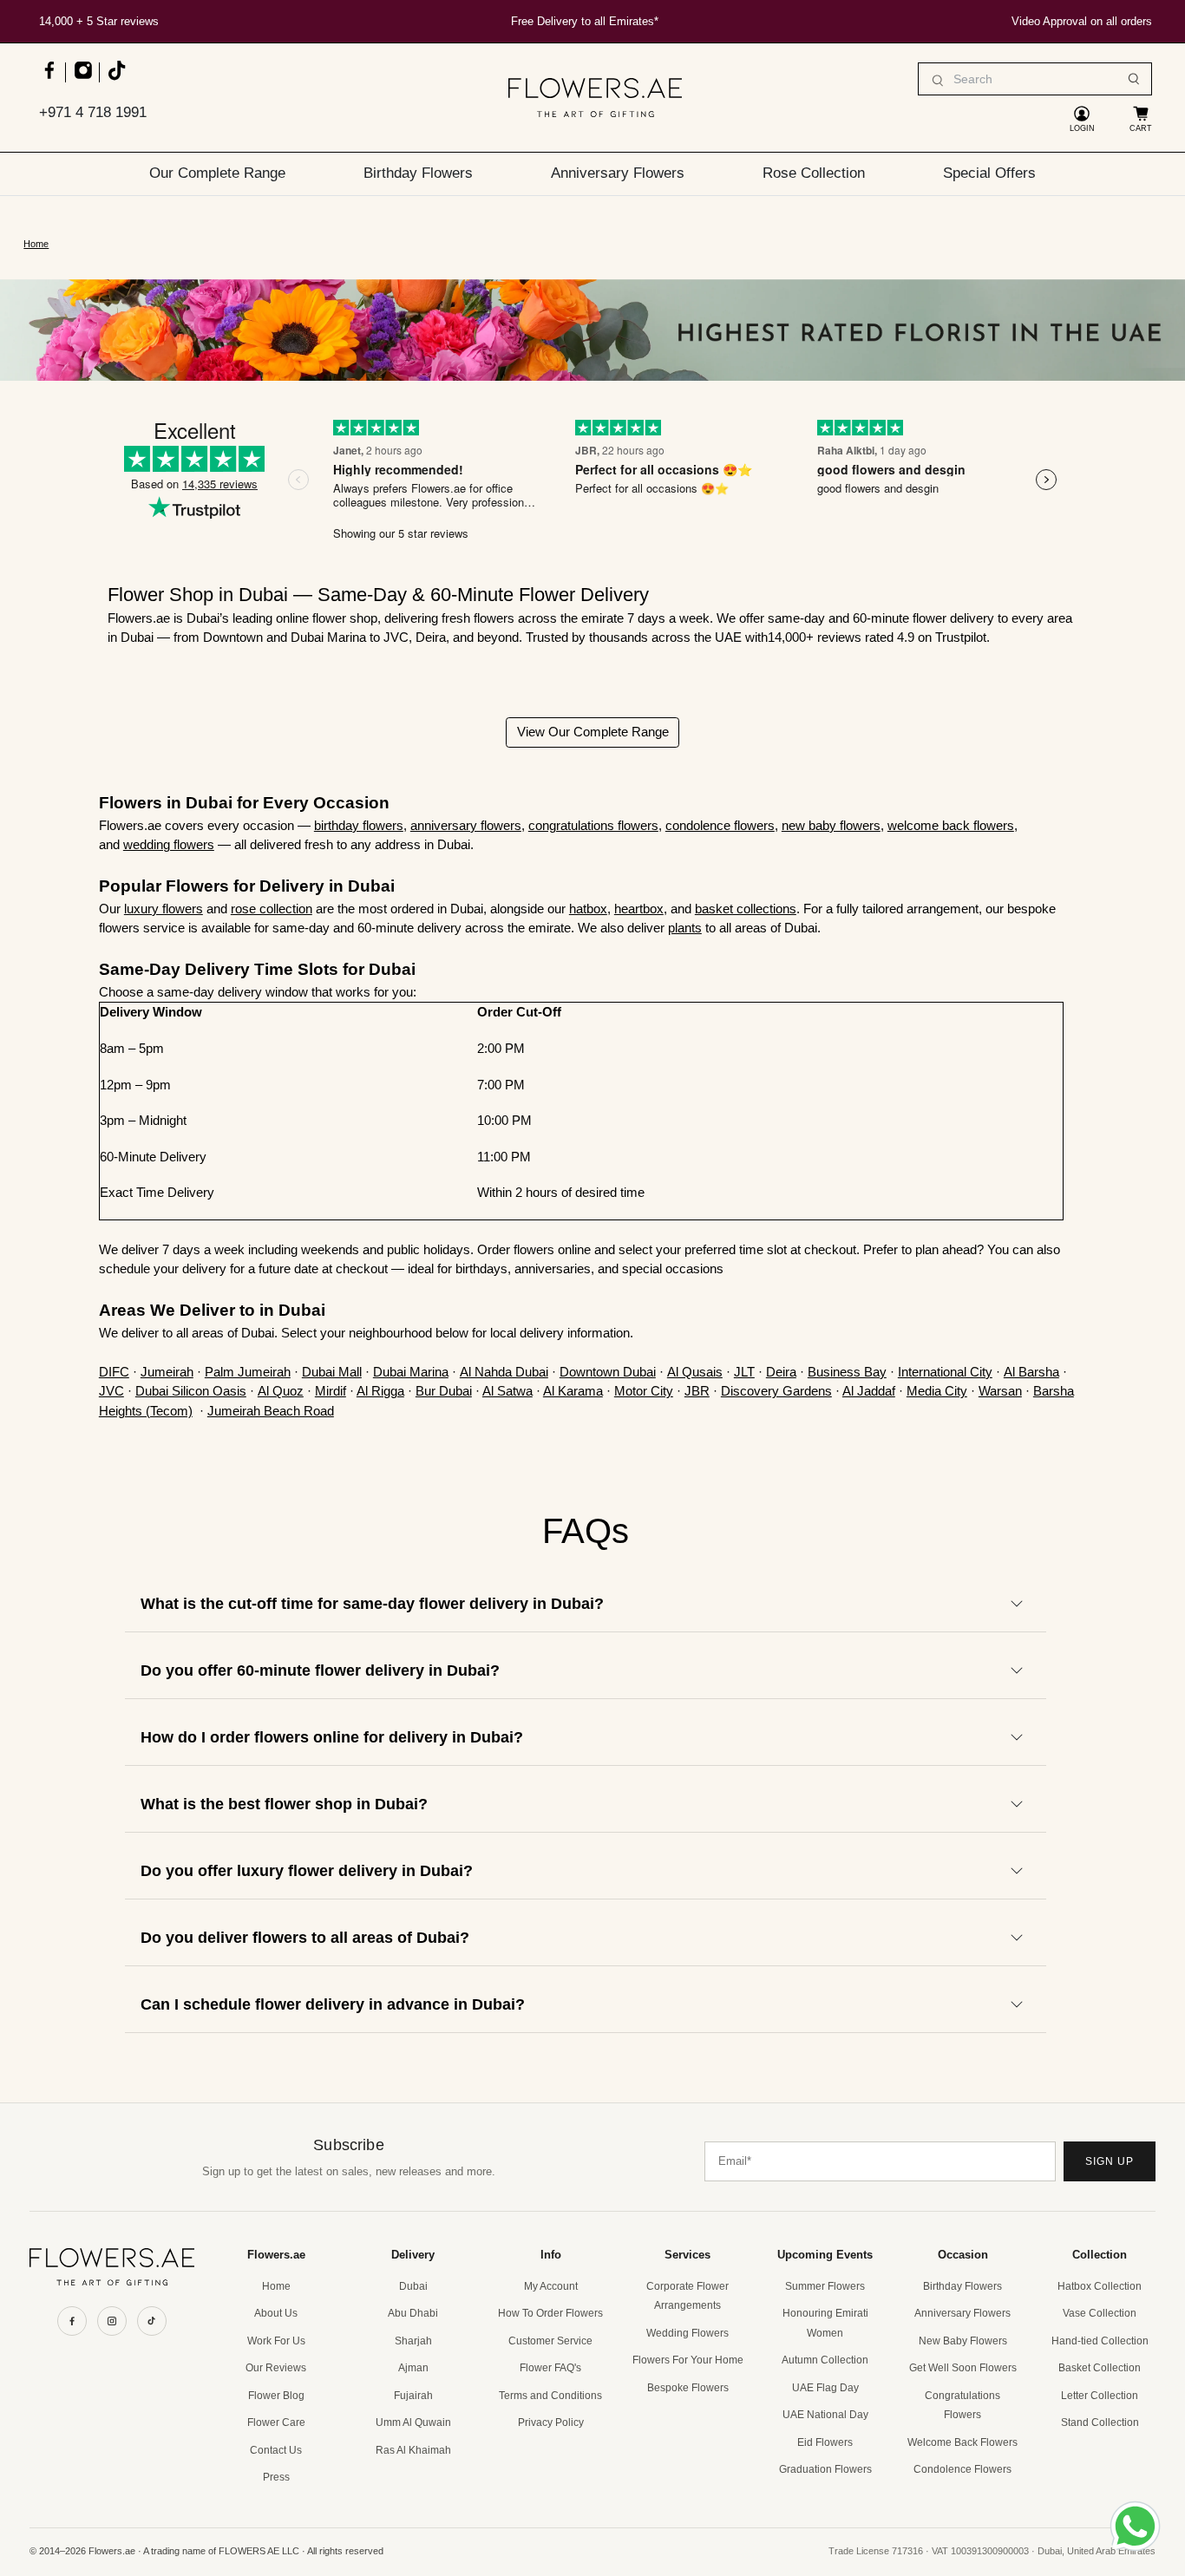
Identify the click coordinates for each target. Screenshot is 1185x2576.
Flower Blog (276, 2396)
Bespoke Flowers (688, 2388)
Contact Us (276, 2450)
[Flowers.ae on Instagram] (83, 78)
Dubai (413, 2286)
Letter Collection (1100, 2396)
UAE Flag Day (825, 2388)
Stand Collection (1100, 2422)
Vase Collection (1100, 2313)
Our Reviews (276, 2368)
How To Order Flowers (550, 2313)
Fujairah (413, 2396)
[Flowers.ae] (595, 98)
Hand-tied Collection (1100, 2341)
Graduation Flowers (825, 2469)
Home (36, 244)
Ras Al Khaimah (413, 2450)
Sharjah (413, 2341)
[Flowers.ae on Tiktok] (116, 78)
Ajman (413, 2368)
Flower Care (276, 2422)
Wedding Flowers (687, 2333)
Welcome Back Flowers (962, 2442)
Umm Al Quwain (413, 2422)
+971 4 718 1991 (93, 112)
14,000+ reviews (816, 637)
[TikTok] (152, 2321)
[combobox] (1035, 79)
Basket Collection (1100, 2368)
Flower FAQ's (550, 2368)
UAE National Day (825, 2415)
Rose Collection (814, 173)
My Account (551, 2286)
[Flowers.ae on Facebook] (49, 78)
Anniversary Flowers (618, 173)
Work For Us (276, 2341)
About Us (276, 2313)
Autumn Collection (825, 2360)
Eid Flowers (825, 2442)
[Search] (1134, 79)
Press (276, 2477)
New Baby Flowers (963, 2341)
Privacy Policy (551, 2422)
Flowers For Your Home (688, 2360)
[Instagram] (112, 2321)
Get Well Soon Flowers (963, 2368)
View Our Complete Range (593, 732)
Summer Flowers (825, 2286)
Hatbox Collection (1100, 2286)
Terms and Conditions (550, 2396)
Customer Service (550, 2341)
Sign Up (1110, 2161)
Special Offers (989, 173)
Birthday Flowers (418, 173)
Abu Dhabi (413, 2313)
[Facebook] (72, 2321)
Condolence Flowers (962, 2469)
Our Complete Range (217, 173)
